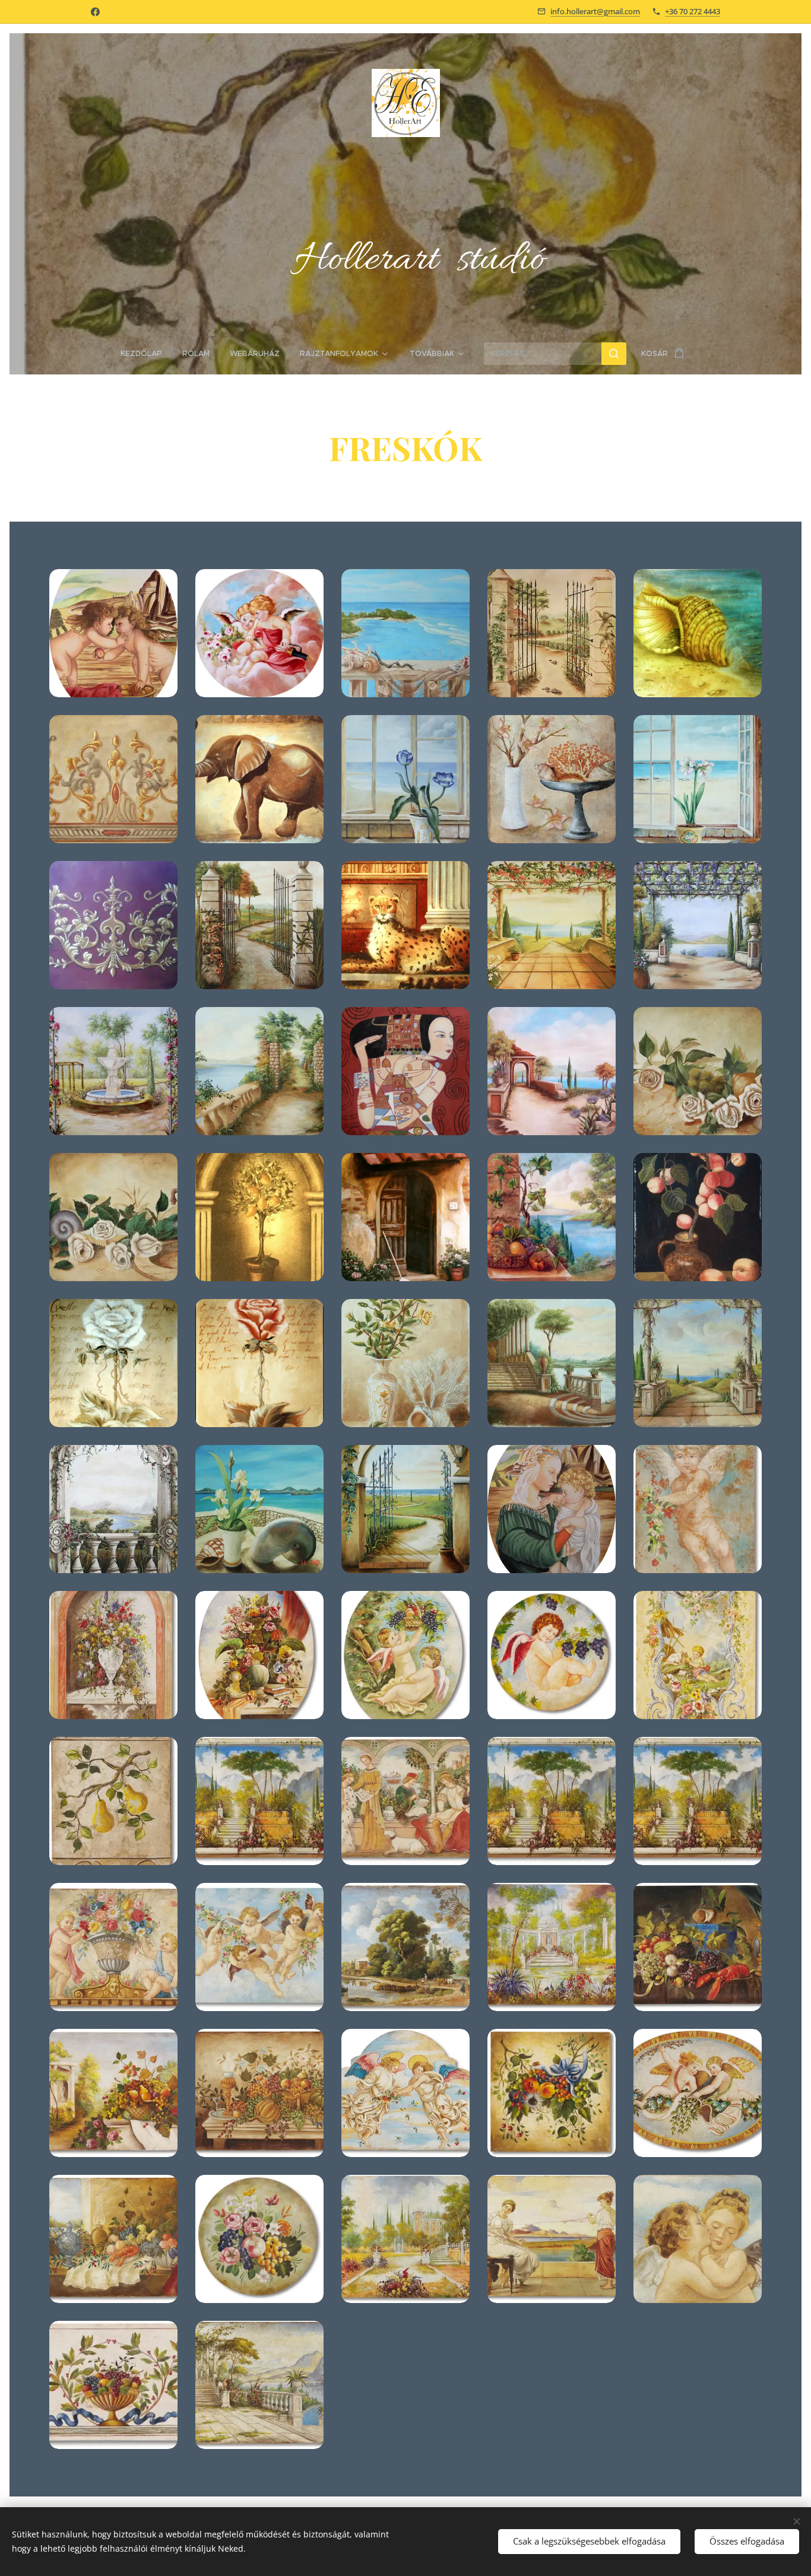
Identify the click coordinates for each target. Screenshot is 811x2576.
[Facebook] (95, 12)
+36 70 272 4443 (693, 11)
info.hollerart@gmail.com (595, 11)
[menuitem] (146, 354)
